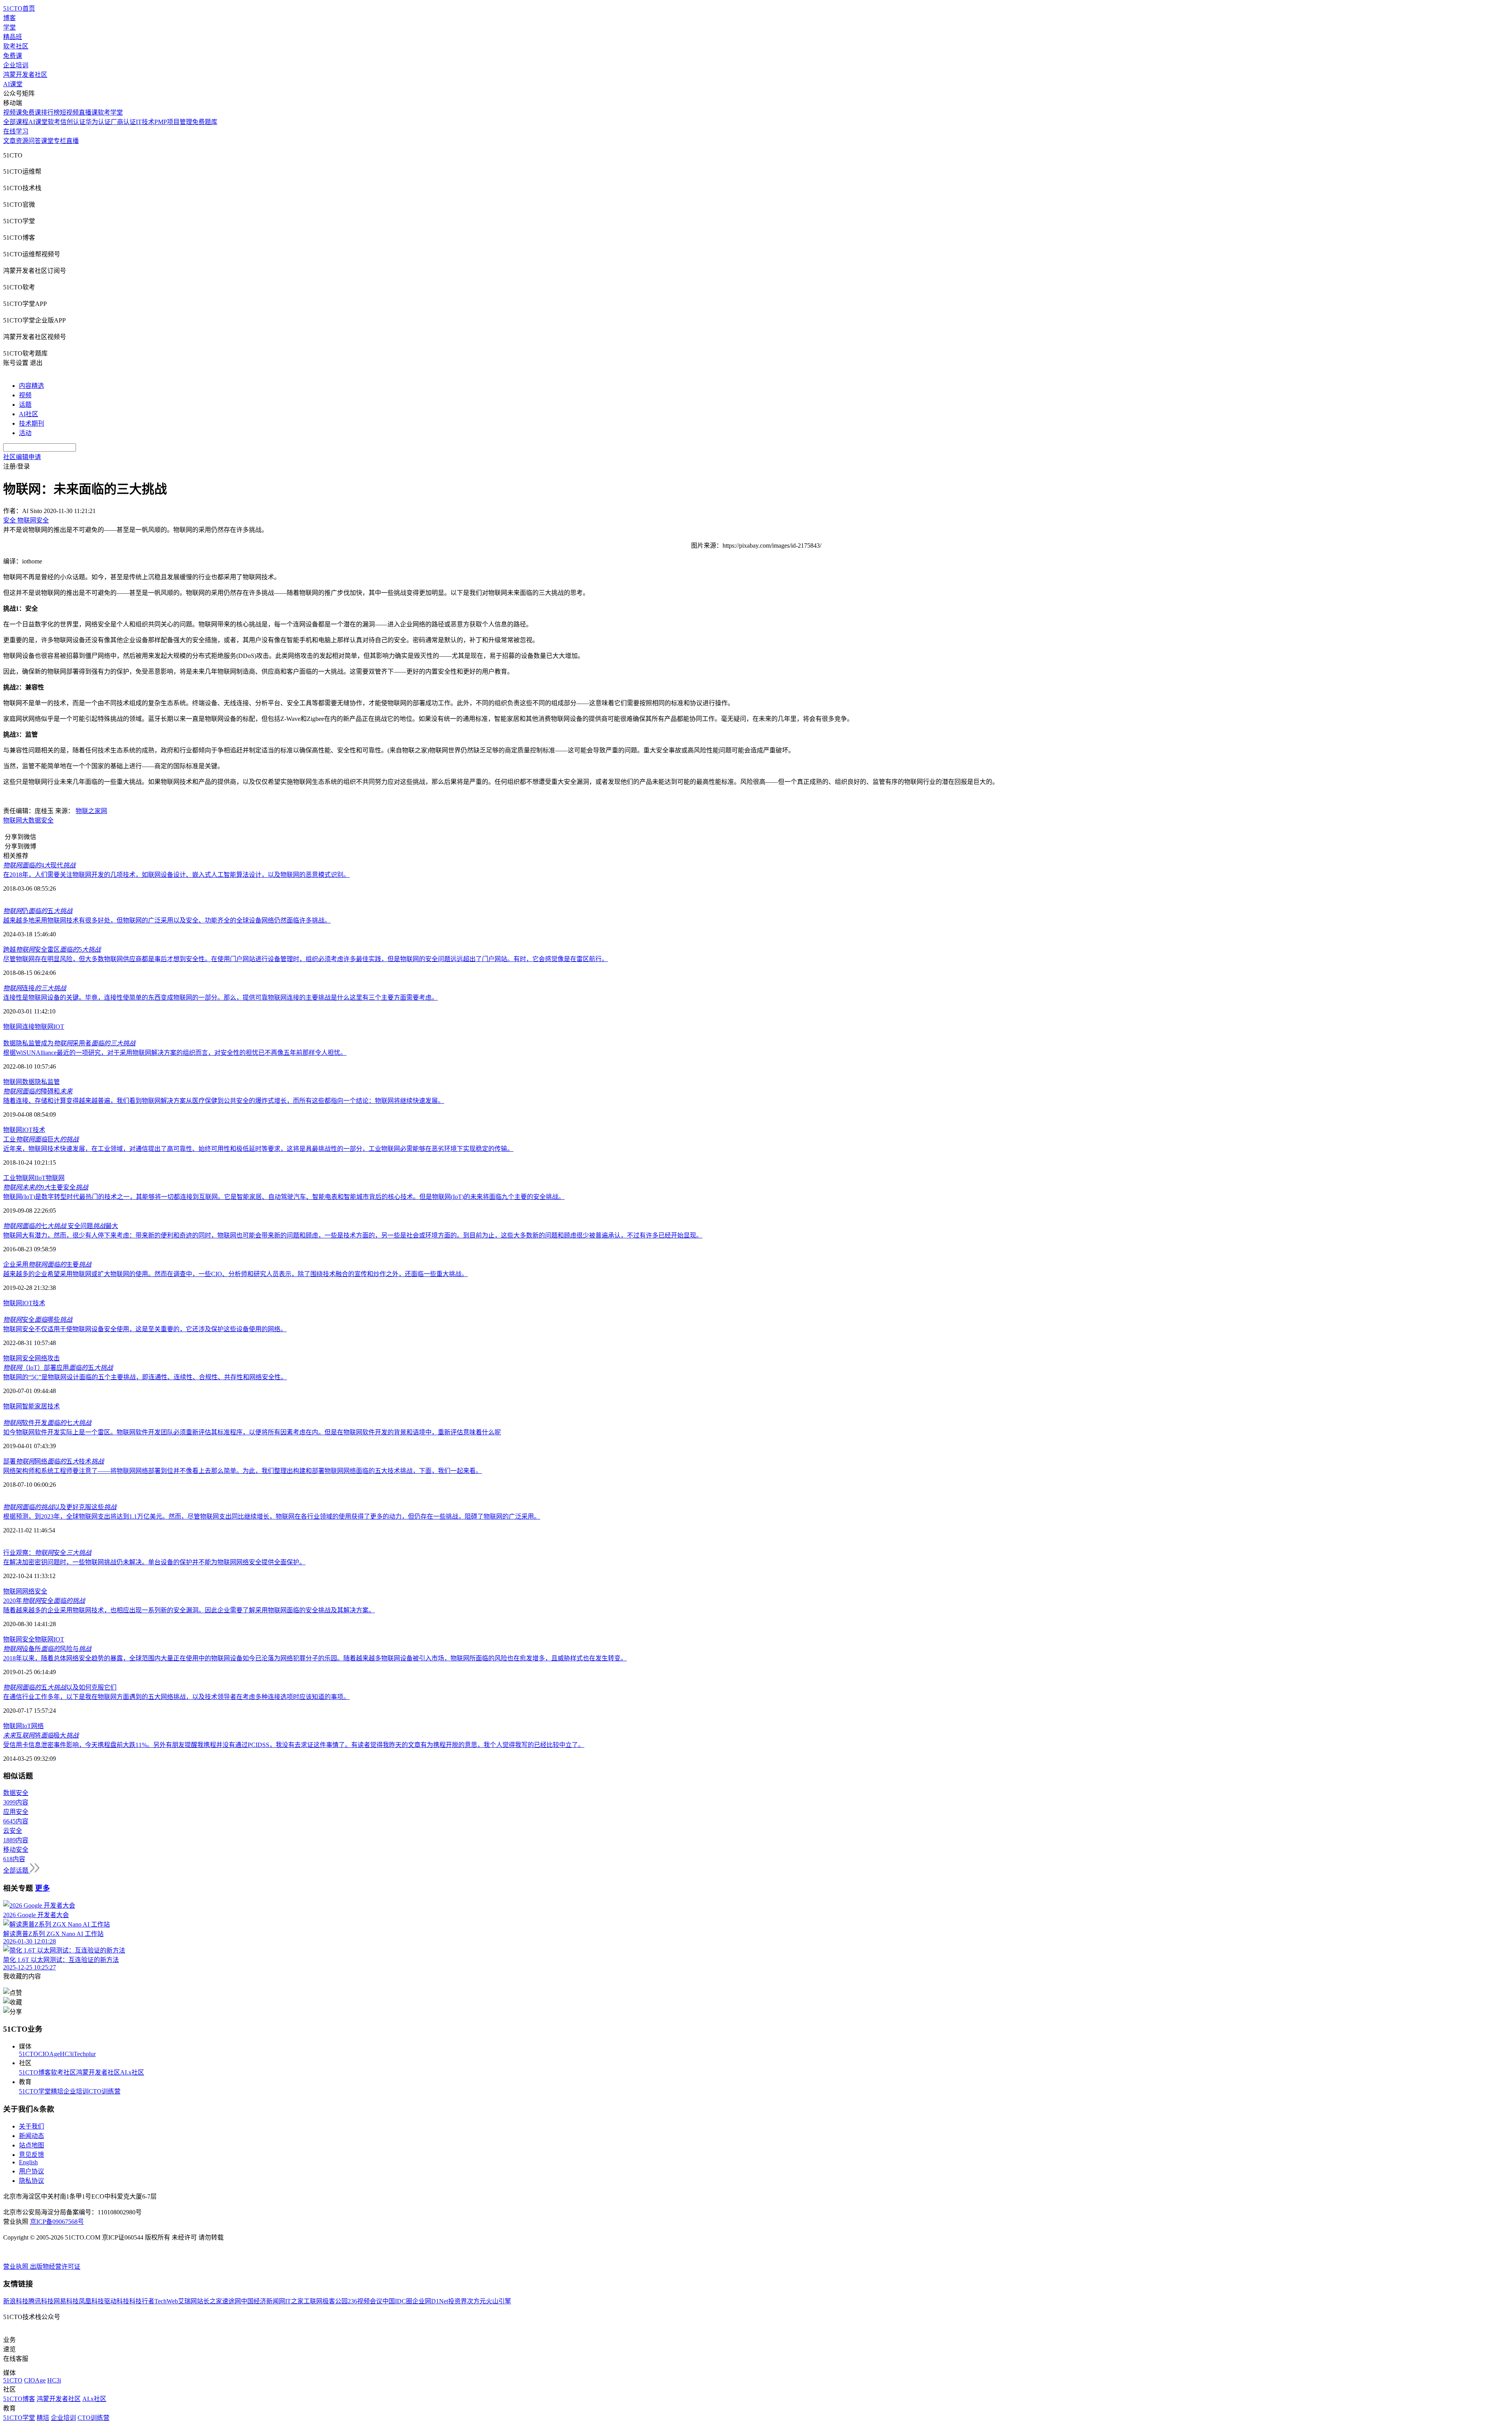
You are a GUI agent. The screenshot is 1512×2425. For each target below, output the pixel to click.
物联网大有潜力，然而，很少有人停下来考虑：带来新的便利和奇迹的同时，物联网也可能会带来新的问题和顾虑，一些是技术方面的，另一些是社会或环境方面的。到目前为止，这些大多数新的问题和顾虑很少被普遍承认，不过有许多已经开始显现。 (353, 1235)
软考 (54, 122)
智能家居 (35, 1406)
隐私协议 (31, 2181)
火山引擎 (498, 2301)
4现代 (39, 865)
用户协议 (31, 2171)
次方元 (476, 2301)
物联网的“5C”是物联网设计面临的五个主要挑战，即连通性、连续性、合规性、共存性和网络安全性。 (145, 1377)
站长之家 (209, 2301)
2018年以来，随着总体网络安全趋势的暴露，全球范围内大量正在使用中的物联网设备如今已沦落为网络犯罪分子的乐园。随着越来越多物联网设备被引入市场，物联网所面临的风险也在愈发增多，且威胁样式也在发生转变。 (315, 1658)
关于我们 (31, 2126)
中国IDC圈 (397, 2301)
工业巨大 (41, 1139)
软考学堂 (110, 112)
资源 (22, 141)
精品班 (13, 37)
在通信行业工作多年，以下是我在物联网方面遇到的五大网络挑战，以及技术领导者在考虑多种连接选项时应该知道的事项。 (176, 1697)
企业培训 (16, 65)
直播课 (88, 112)
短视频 (69, 112)
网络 (37, 1726)
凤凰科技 (91, 2301)
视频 (25, 395)
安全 (47, 820)
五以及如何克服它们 (60, 1687)
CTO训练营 (105, 2091)
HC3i (67, 2054)
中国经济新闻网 (263, 2301)
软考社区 (16, 46)
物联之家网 (91, 811)
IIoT (40, 1178)
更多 (43, 1888)
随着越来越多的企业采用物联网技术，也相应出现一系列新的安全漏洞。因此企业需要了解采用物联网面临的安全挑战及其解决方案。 (189, 1610)
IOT (59, 1027)
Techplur (85, 2054)
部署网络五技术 (54, 1461)
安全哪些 (38, 1320)
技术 (39, 1130)
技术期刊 (31, 423)
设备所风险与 (47, 1649)
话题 (25, 405)
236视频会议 (365, 2301)
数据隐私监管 (41, 1082)
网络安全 (35, 1591)
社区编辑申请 (22, 457)
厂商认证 (123, 122)
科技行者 (142, 2301)
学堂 (9, 27)
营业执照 (17, 2267)
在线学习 (16, 131)
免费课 (13, 56)
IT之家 (294, 2301)
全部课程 (16, 122)
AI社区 (29, 414)
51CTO (29, 2054)
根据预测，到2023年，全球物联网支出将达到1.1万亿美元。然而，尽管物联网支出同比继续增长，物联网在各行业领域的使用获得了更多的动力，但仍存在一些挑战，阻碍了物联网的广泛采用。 (272, 1516)
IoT (27, 1726)
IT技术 (145, 122)
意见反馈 (31, 2155)
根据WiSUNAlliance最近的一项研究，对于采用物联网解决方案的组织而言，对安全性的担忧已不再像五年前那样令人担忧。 (175, 1053)
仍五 (38, 911)
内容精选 (31, 386)
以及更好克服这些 (60, 1507)
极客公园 (335, 2301)
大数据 (31, 820)
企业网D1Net (430, 2301)
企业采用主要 (47, 1264)
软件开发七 (47, 1423)
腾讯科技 (41, 2301)
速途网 (232, 2301)
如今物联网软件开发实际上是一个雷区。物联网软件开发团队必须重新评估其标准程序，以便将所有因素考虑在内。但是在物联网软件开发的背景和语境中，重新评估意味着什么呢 (252, 1432)
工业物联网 (19, 1178)
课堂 (47, 141)
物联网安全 (19, 1358)
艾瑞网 (187, 2301)
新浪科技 (16, 2301)
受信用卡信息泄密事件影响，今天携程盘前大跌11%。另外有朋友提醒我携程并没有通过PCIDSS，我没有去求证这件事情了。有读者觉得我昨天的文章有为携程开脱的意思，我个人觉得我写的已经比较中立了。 (294, 1745)
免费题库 (205, 122)
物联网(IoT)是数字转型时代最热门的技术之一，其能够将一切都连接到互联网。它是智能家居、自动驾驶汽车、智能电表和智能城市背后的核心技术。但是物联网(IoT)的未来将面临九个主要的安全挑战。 (284, 1197)
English (28, 2162)
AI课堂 (13, 84)
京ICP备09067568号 (57, 2222)
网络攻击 (47, 1358)
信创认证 (73, 122)
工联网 (313, 2301)
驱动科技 (117, 2301)
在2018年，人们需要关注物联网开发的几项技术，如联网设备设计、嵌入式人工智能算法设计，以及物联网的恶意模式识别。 (176, 875)
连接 (35, 988)
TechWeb (166, 2301)
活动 (25, 433)
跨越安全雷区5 (52, 949)
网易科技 (66, 2301)
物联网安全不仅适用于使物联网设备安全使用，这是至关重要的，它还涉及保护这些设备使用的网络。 (145, 1329)
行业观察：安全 (47, 1553)
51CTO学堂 (35, 2091)
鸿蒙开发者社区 (25, 75)
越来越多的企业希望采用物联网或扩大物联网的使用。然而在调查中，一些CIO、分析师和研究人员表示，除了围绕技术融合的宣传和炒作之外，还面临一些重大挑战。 (235, 1274)
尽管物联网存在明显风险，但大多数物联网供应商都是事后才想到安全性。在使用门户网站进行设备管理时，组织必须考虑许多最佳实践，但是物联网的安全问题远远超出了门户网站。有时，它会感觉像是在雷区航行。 (306, 959)
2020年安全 (44, 1601)
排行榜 (50, 112)
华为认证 (98, 122)
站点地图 (31, 2145)
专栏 (60, 141)
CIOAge (49, 2054)
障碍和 (38, 1091)
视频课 (13, 112)
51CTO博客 (35, 2072)
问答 (35, 141)
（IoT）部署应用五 (58, 1368)
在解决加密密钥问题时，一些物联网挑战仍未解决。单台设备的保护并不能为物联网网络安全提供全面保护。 (154, 1562)
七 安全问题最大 (61, 1226)
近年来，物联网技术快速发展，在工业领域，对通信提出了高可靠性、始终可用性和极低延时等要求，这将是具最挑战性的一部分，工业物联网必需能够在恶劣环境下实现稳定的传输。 (258, 1149)
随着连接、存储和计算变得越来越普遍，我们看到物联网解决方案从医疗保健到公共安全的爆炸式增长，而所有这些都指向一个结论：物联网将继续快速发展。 (224, 1101)
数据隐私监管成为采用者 (69, 1043)
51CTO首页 (19, 8)
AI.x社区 (132, 2072)
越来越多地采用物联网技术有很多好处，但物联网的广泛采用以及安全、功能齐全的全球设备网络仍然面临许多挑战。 (167, 920)
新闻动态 (31, 2136)
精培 (57, 2091)
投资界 (458, 2301)
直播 (72, 141)
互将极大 (41, 1735)
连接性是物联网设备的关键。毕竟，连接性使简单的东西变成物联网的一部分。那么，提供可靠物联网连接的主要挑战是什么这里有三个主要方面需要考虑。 (220, 998)
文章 (9, 141)
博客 (9, 18)
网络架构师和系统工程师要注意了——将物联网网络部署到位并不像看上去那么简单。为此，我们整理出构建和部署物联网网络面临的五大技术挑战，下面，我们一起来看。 (243, 1471)
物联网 (13, 820)
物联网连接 (19, 1027)
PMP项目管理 (173, 122)
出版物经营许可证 (55, 2267)
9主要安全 (46, 1187)
